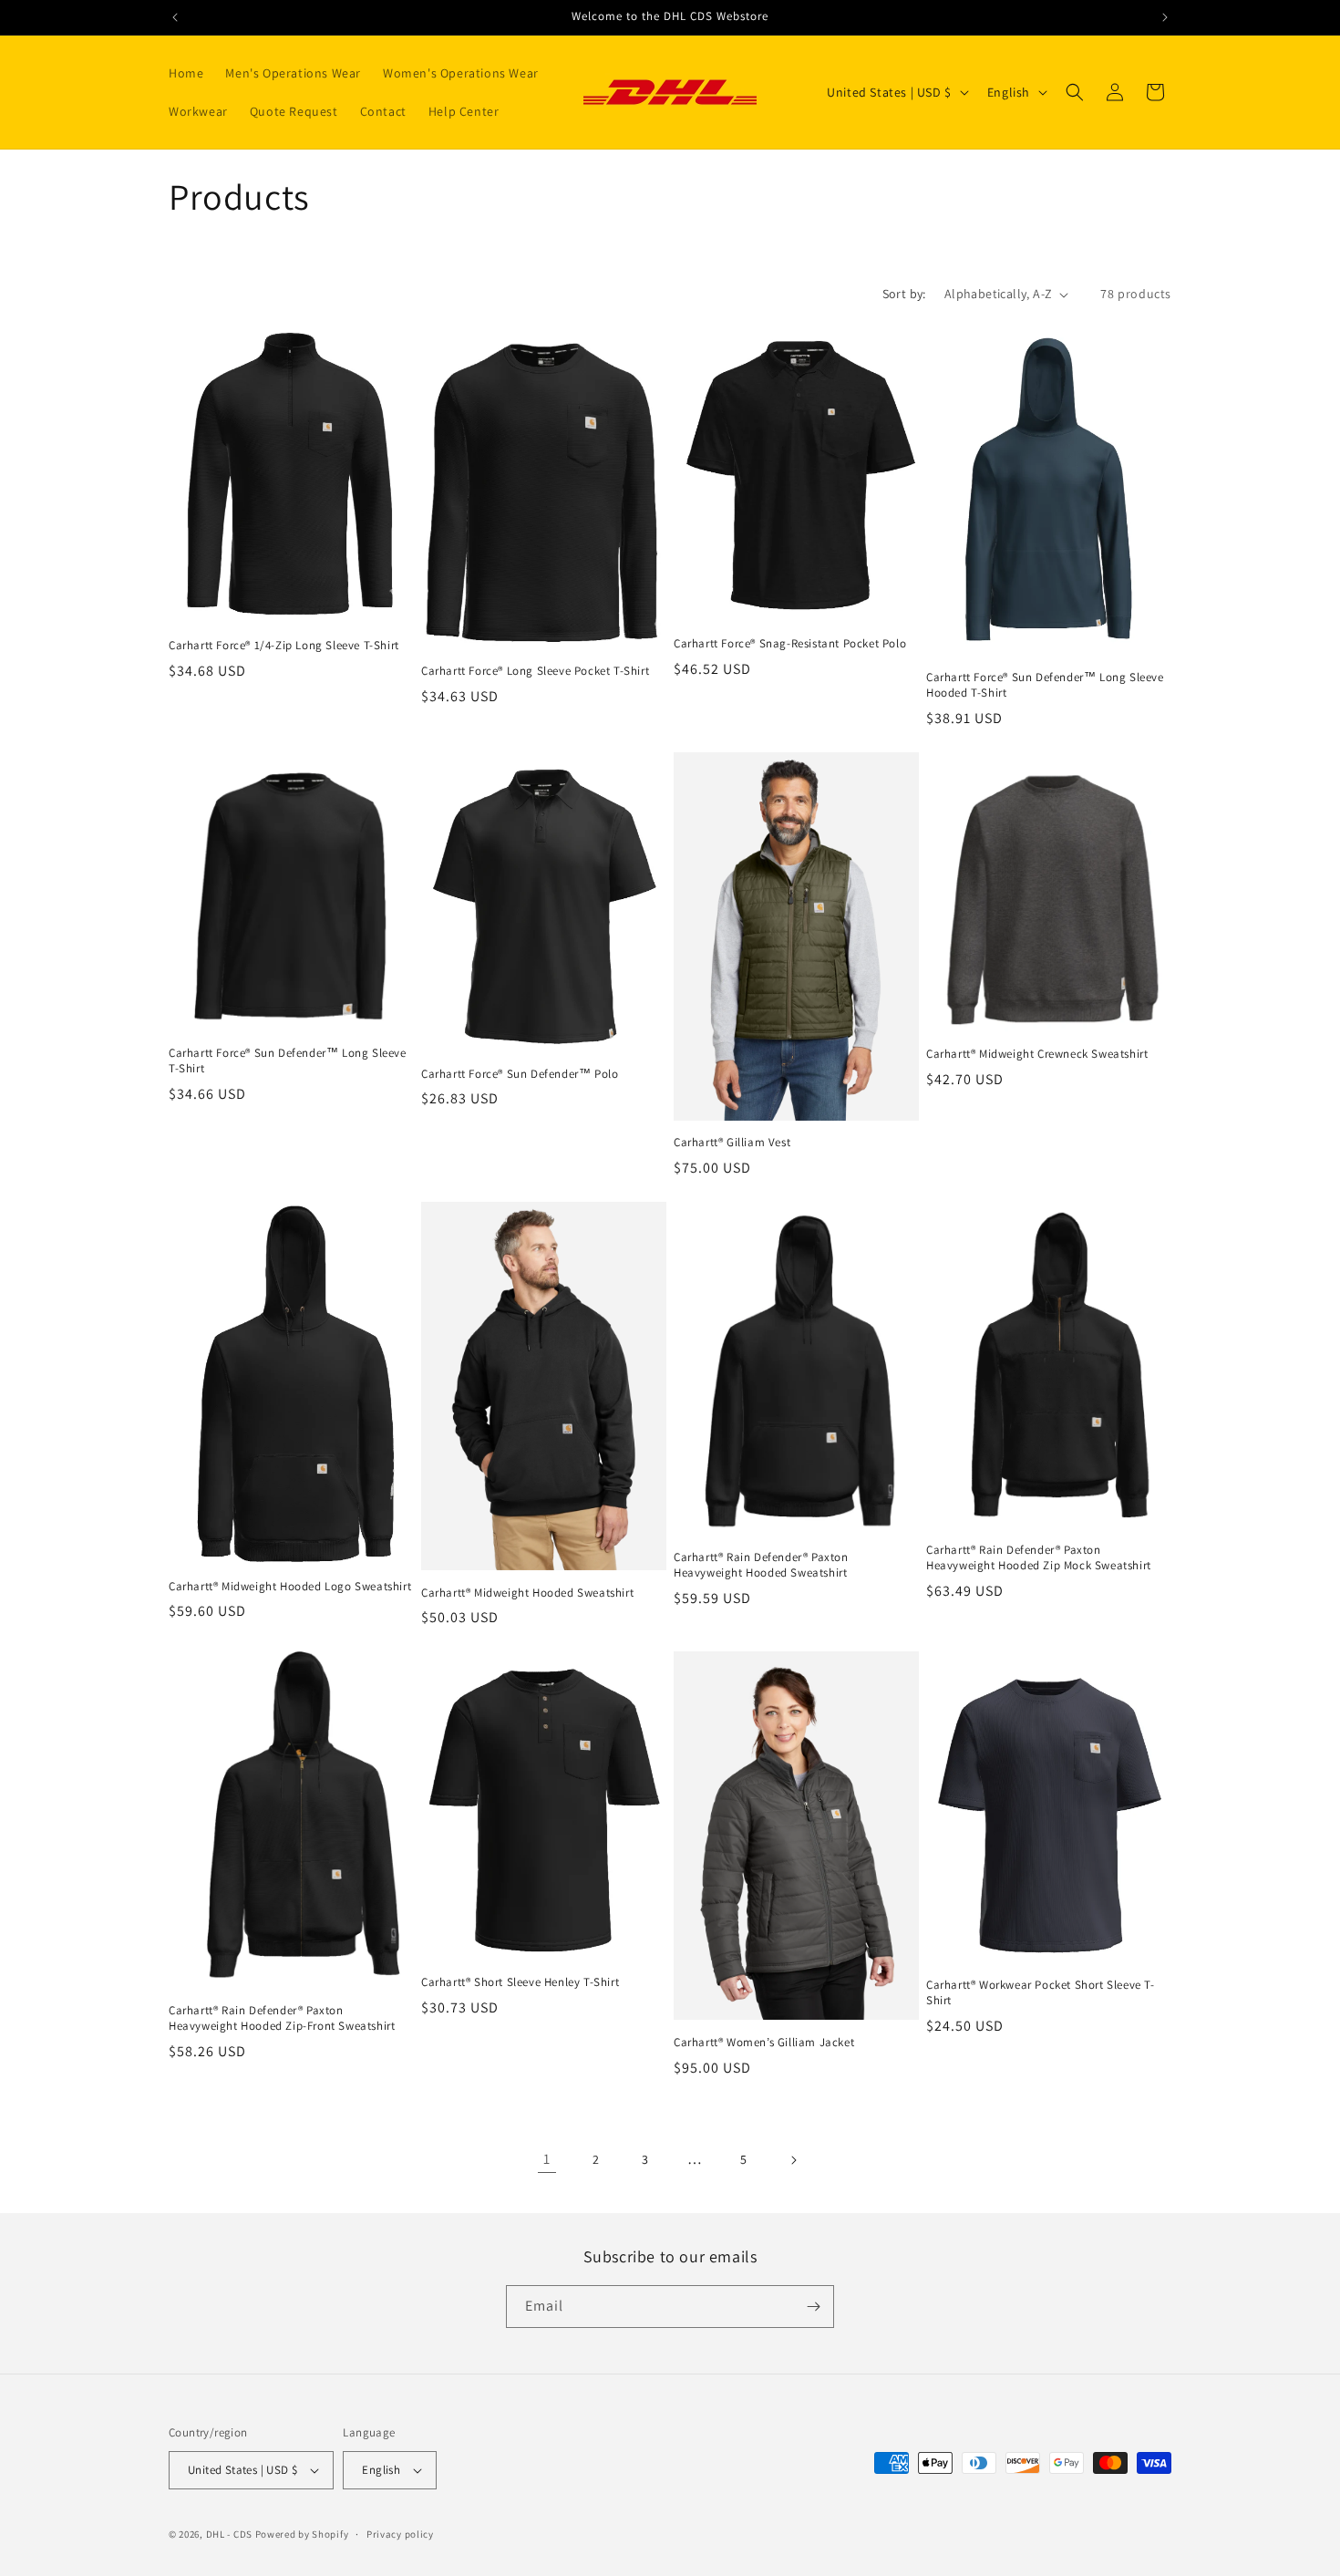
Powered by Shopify (302, 2534)
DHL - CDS (229, 2534)
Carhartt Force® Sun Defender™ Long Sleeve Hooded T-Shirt (1045, 685)
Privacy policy (400, 2534)
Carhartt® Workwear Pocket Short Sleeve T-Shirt (1041, 1993)
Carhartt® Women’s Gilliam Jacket (764, 2043)
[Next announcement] (1165, 17)
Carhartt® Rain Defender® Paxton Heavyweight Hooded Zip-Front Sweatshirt (282, 2018)
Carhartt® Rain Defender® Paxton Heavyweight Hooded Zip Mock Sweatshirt (1039, 1558)
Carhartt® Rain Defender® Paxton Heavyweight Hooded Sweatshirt (761, 1565)
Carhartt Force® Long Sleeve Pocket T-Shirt (535, 671)
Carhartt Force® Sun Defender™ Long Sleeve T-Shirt (288, 1061)
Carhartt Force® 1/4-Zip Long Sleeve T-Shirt (284, 646)
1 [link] (547, 2159)
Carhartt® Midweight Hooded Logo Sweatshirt (290, 1587)
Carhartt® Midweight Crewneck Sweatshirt (1037, 1054)
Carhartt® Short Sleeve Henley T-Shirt (520, 1982)
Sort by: (904, 294)
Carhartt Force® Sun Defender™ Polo (520, 1074)
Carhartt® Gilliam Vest (732, 1143)
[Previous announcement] (175, 17)
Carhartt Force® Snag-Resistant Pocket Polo (790, 644)
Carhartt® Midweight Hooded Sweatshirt (527, 1593)
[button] (1075, 92)
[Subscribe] (813, 2307)
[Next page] (793, 2160)
